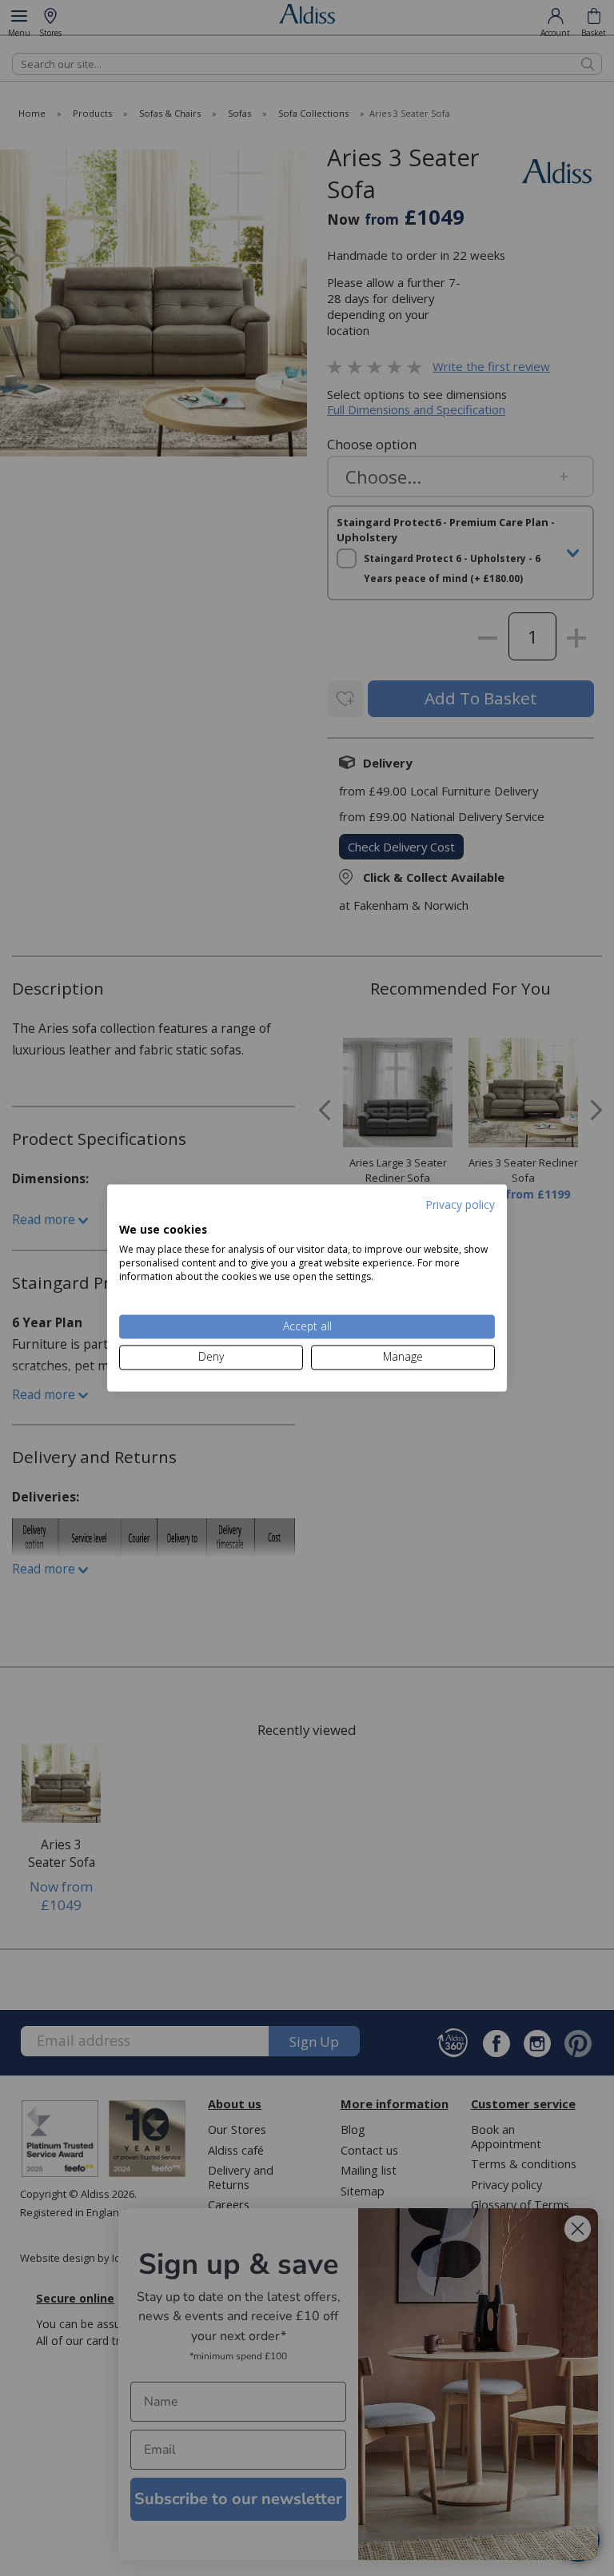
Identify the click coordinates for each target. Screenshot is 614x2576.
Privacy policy (460, 1204)
